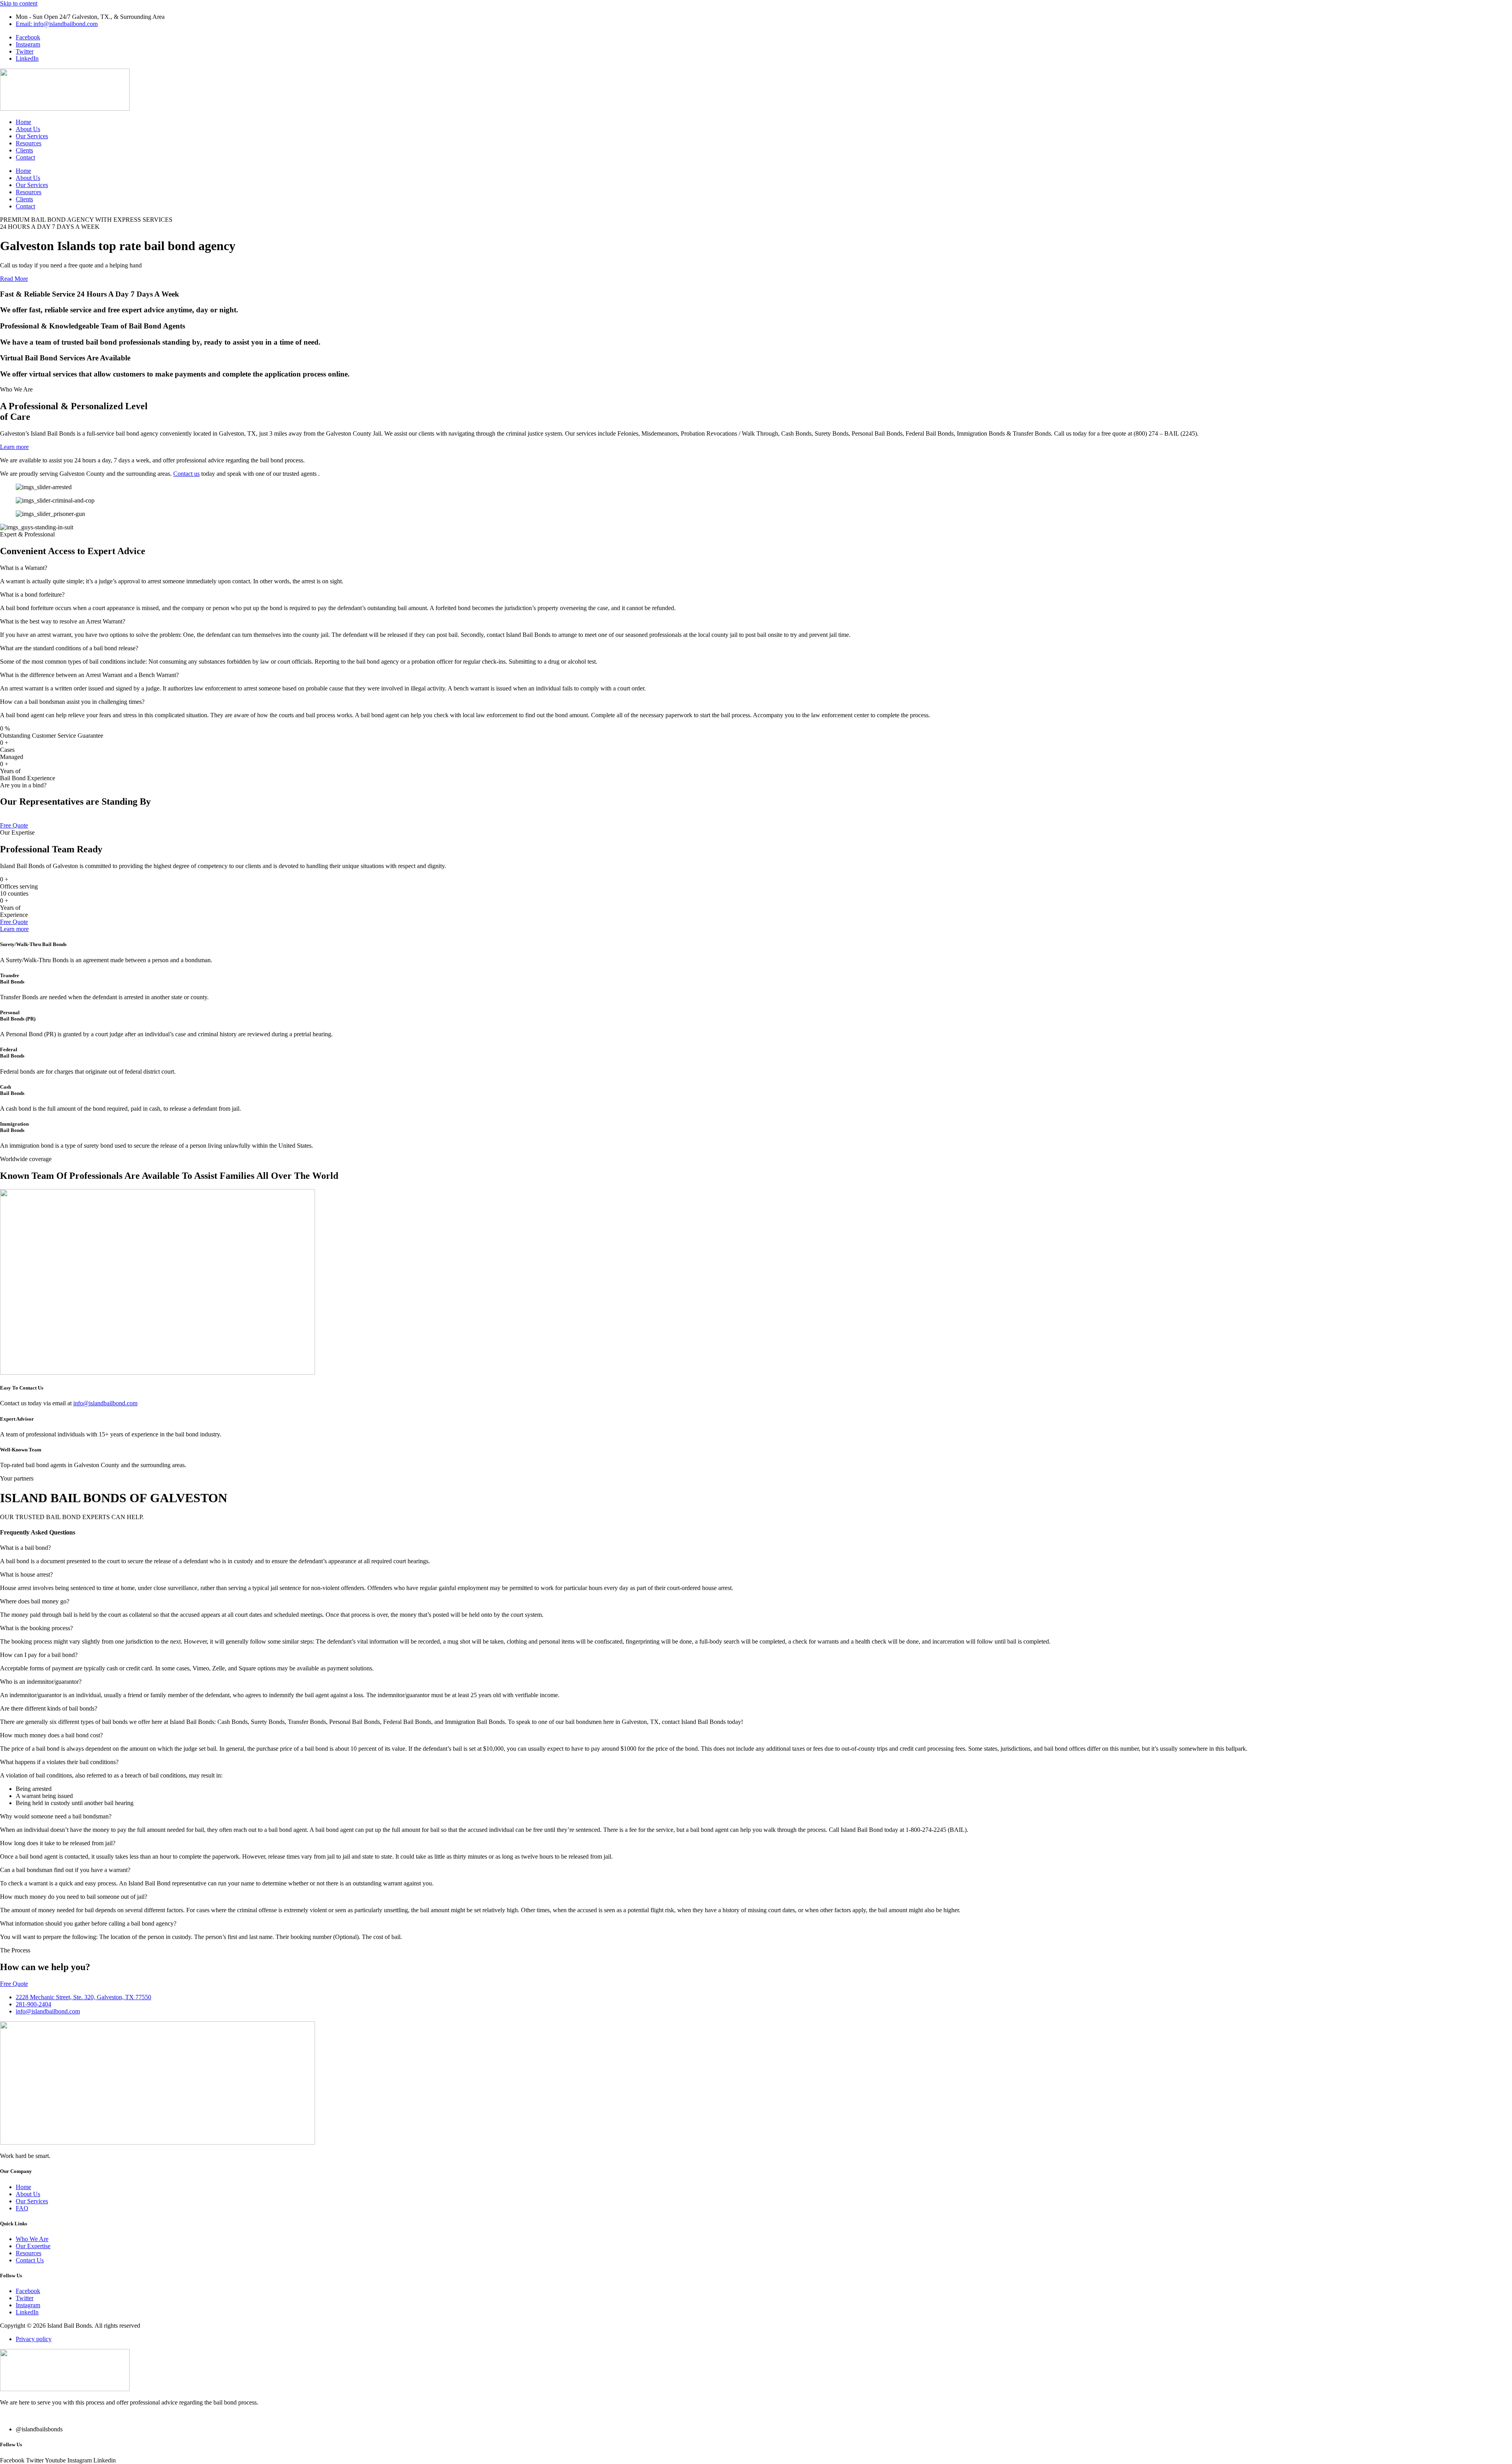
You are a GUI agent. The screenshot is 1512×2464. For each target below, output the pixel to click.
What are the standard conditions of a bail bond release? (69, 648)
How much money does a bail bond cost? (51, 1735)
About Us (28, 129)
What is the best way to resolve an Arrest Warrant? (63, 621)
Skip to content (19, 3)
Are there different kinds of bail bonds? (49, 1708)
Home (23, 122)
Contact (25, 157)
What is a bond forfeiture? (32, 595)
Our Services (32, 136)
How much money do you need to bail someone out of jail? (74, 1897)
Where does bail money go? (35, 1601)
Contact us (186, 474)
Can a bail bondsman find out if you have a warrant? (65, 1870)
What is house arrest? (26, 1574)
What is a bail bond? (25, 1548)
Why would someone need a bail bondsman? (56, 1816)
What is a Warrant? (24, 568)
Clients (24, 150)
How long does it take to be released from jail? (58, 1843)
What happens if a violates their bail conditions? (59, 1762)
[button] (756, 568)
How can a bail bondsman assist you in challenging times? (72, 702)
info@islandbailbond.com (105, 1403)
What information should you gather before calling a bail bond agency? (88, 1923)
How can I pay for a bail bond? (39, 1655)
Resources (29, 143)
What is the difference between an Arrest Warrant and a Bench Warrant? (89, 675)
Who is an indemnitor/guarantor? (41, 1682)
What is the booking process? (36, 1628)
